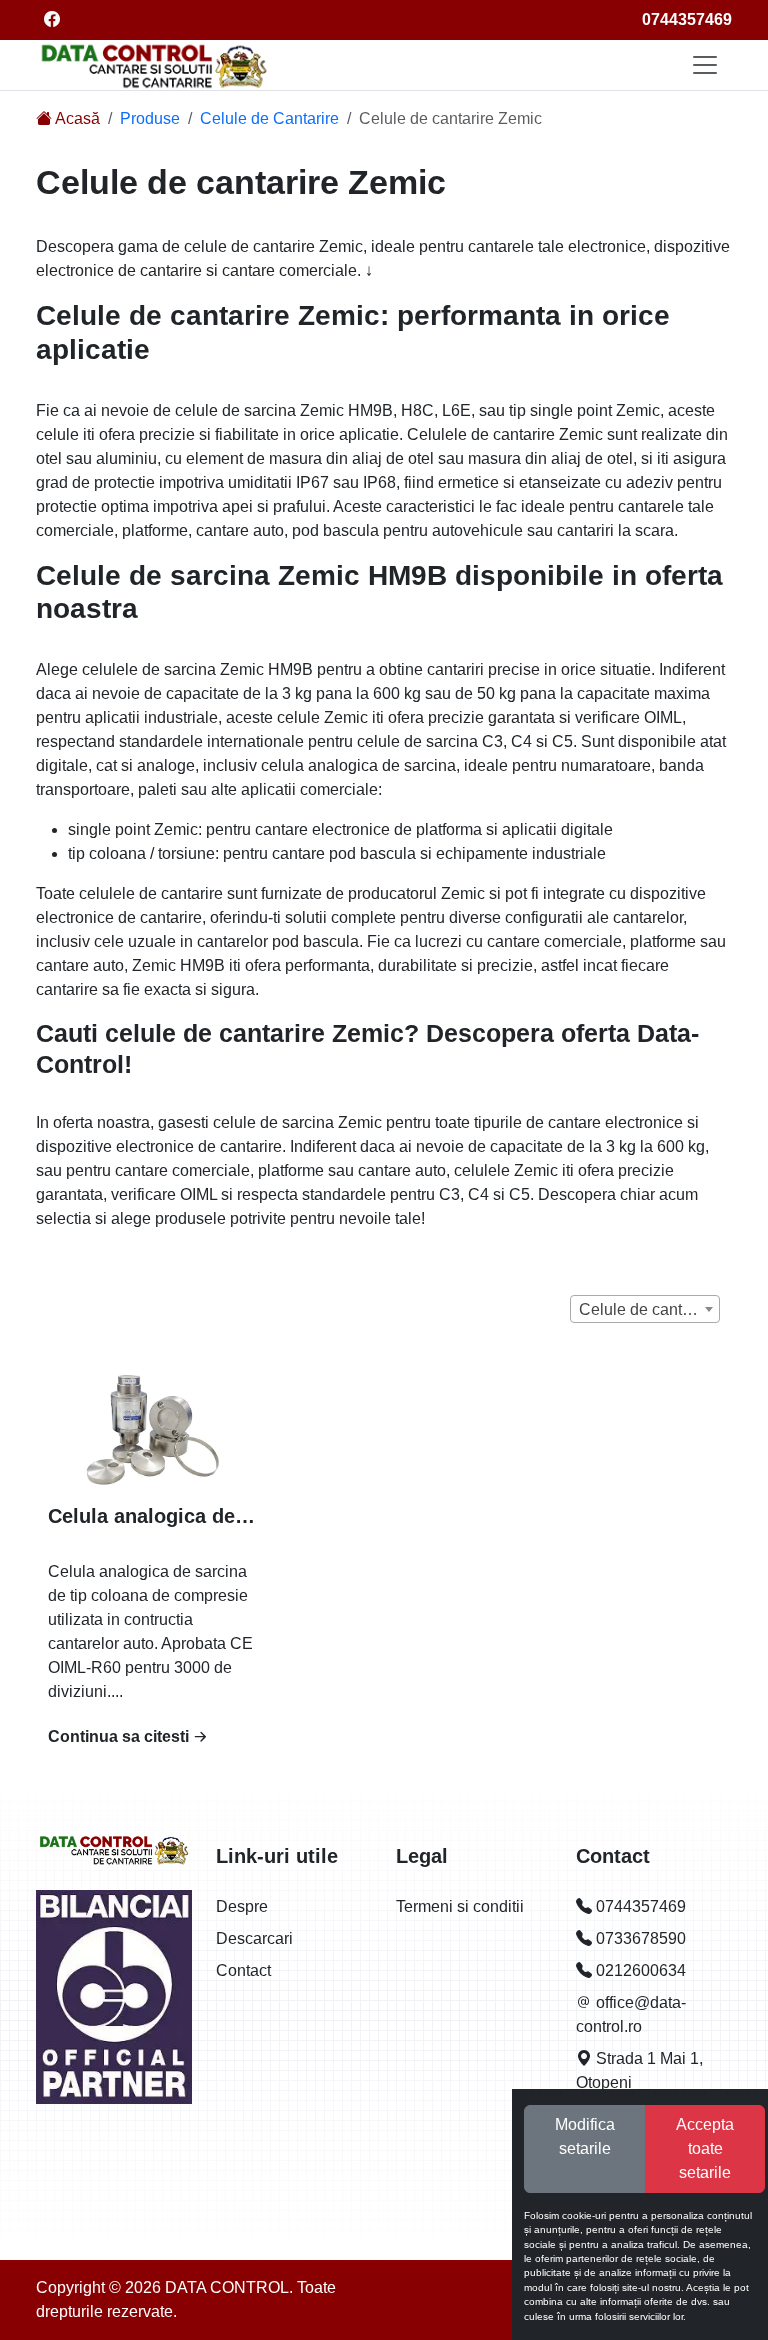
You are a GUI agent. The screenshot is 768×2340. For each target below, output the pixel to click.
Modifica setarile (585, 2136)
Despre (242, 1906)
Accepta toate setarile (705, 2148)
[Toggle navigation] (705, 65)
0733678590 (639, 1938)
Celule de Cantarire (269, 118)
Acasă (76, 118)
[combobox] (645, 1309)
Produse (150, 118)
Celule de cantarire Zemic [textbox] (649, 1309)
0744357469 (687, 19)
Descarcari (254, 1938)
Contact (243, 1970)
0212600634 (639, 1970)
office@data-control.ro (631, 2014)
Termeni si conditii (460, 1906)
